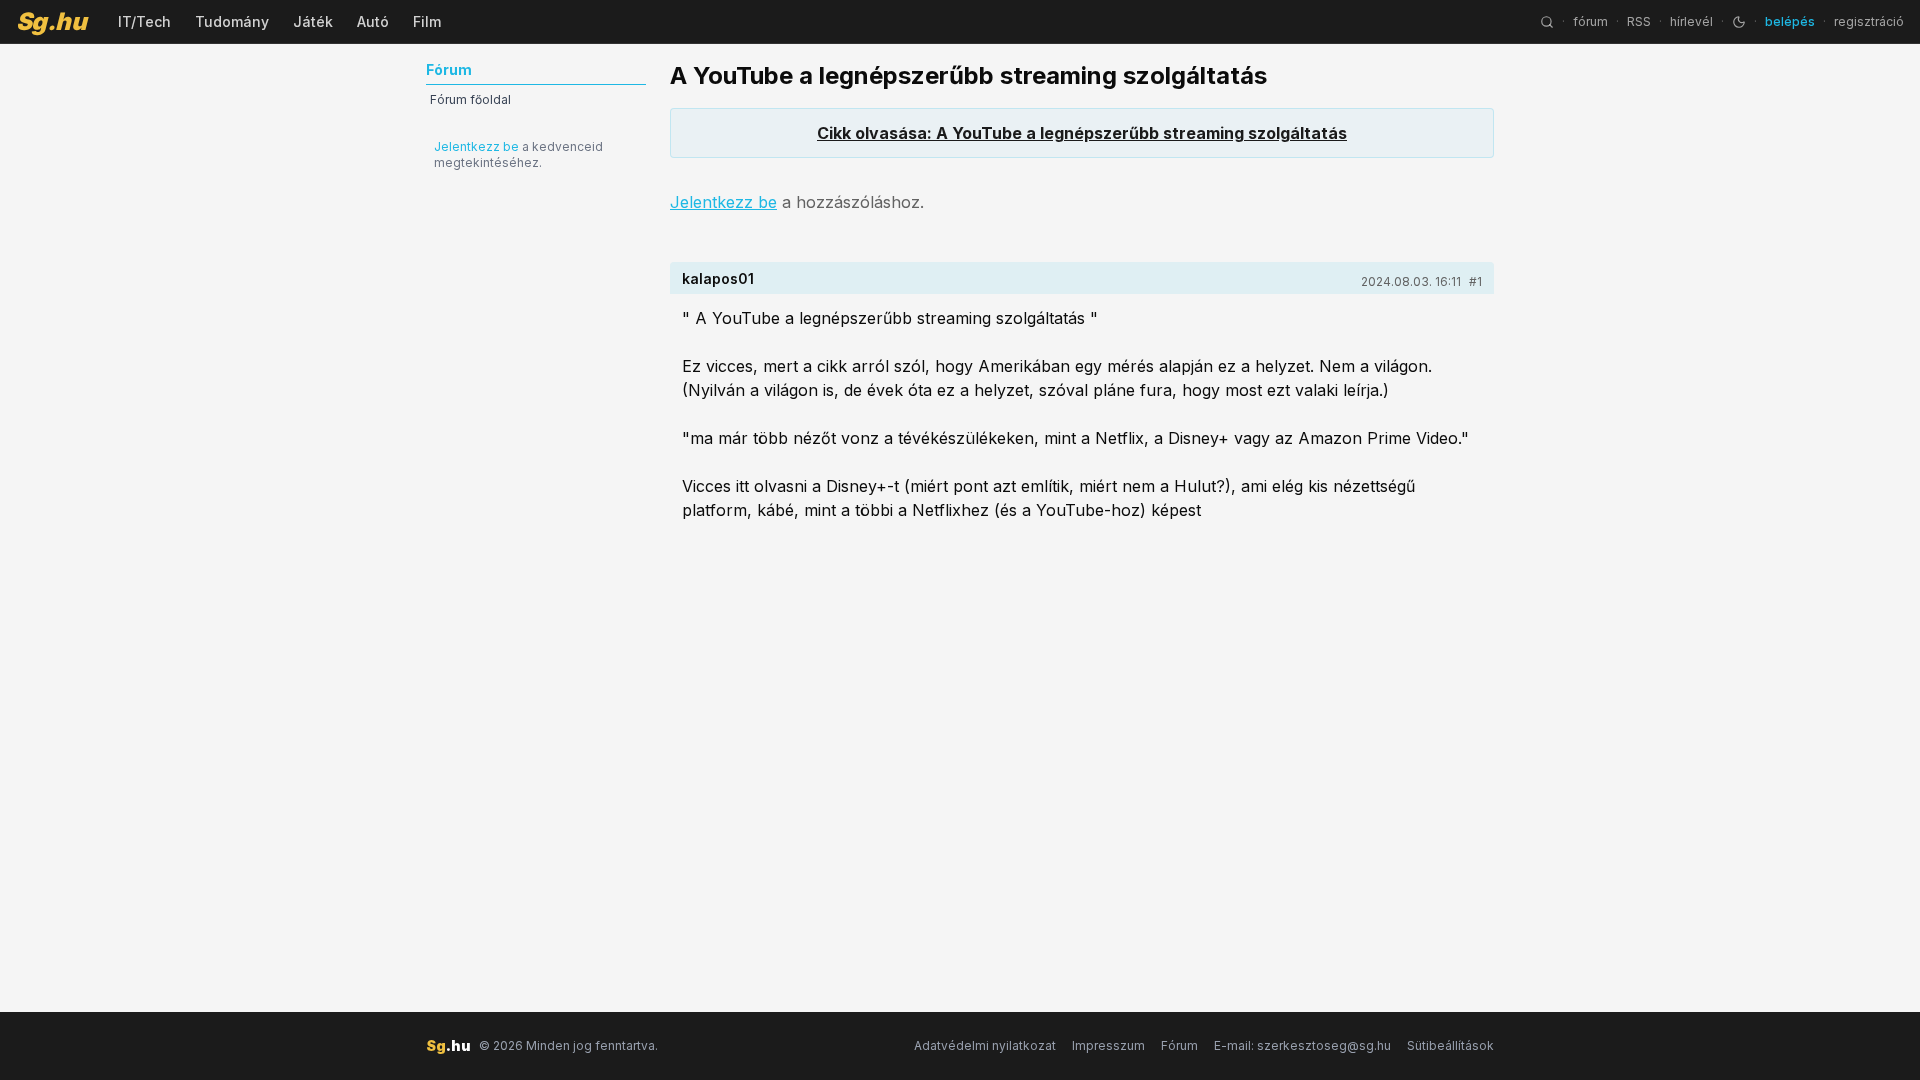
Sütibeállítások (1450, 1045)
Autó (373, 21)
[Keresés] (1547, 22)
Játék (313, 21)
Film (427, 21)
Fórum (1179, 1045)
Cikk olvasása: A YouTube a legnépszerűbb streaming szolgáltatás (1082, 133)
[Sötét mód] (1739, 22)
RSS (1639, 21)
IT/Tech (144, 21)
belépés (1790, 21)
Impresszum (1108, 1045)
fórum (1590, 21)
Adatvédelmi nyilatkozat (985, 1045)
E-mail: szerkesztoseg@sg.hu (1302, 1045)
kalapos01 (718, 278)
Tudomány (232, 21)
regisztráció (1869, 21)
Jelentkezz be (476, 146)
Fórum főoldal (470, 99)
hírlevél (1691, 21)
